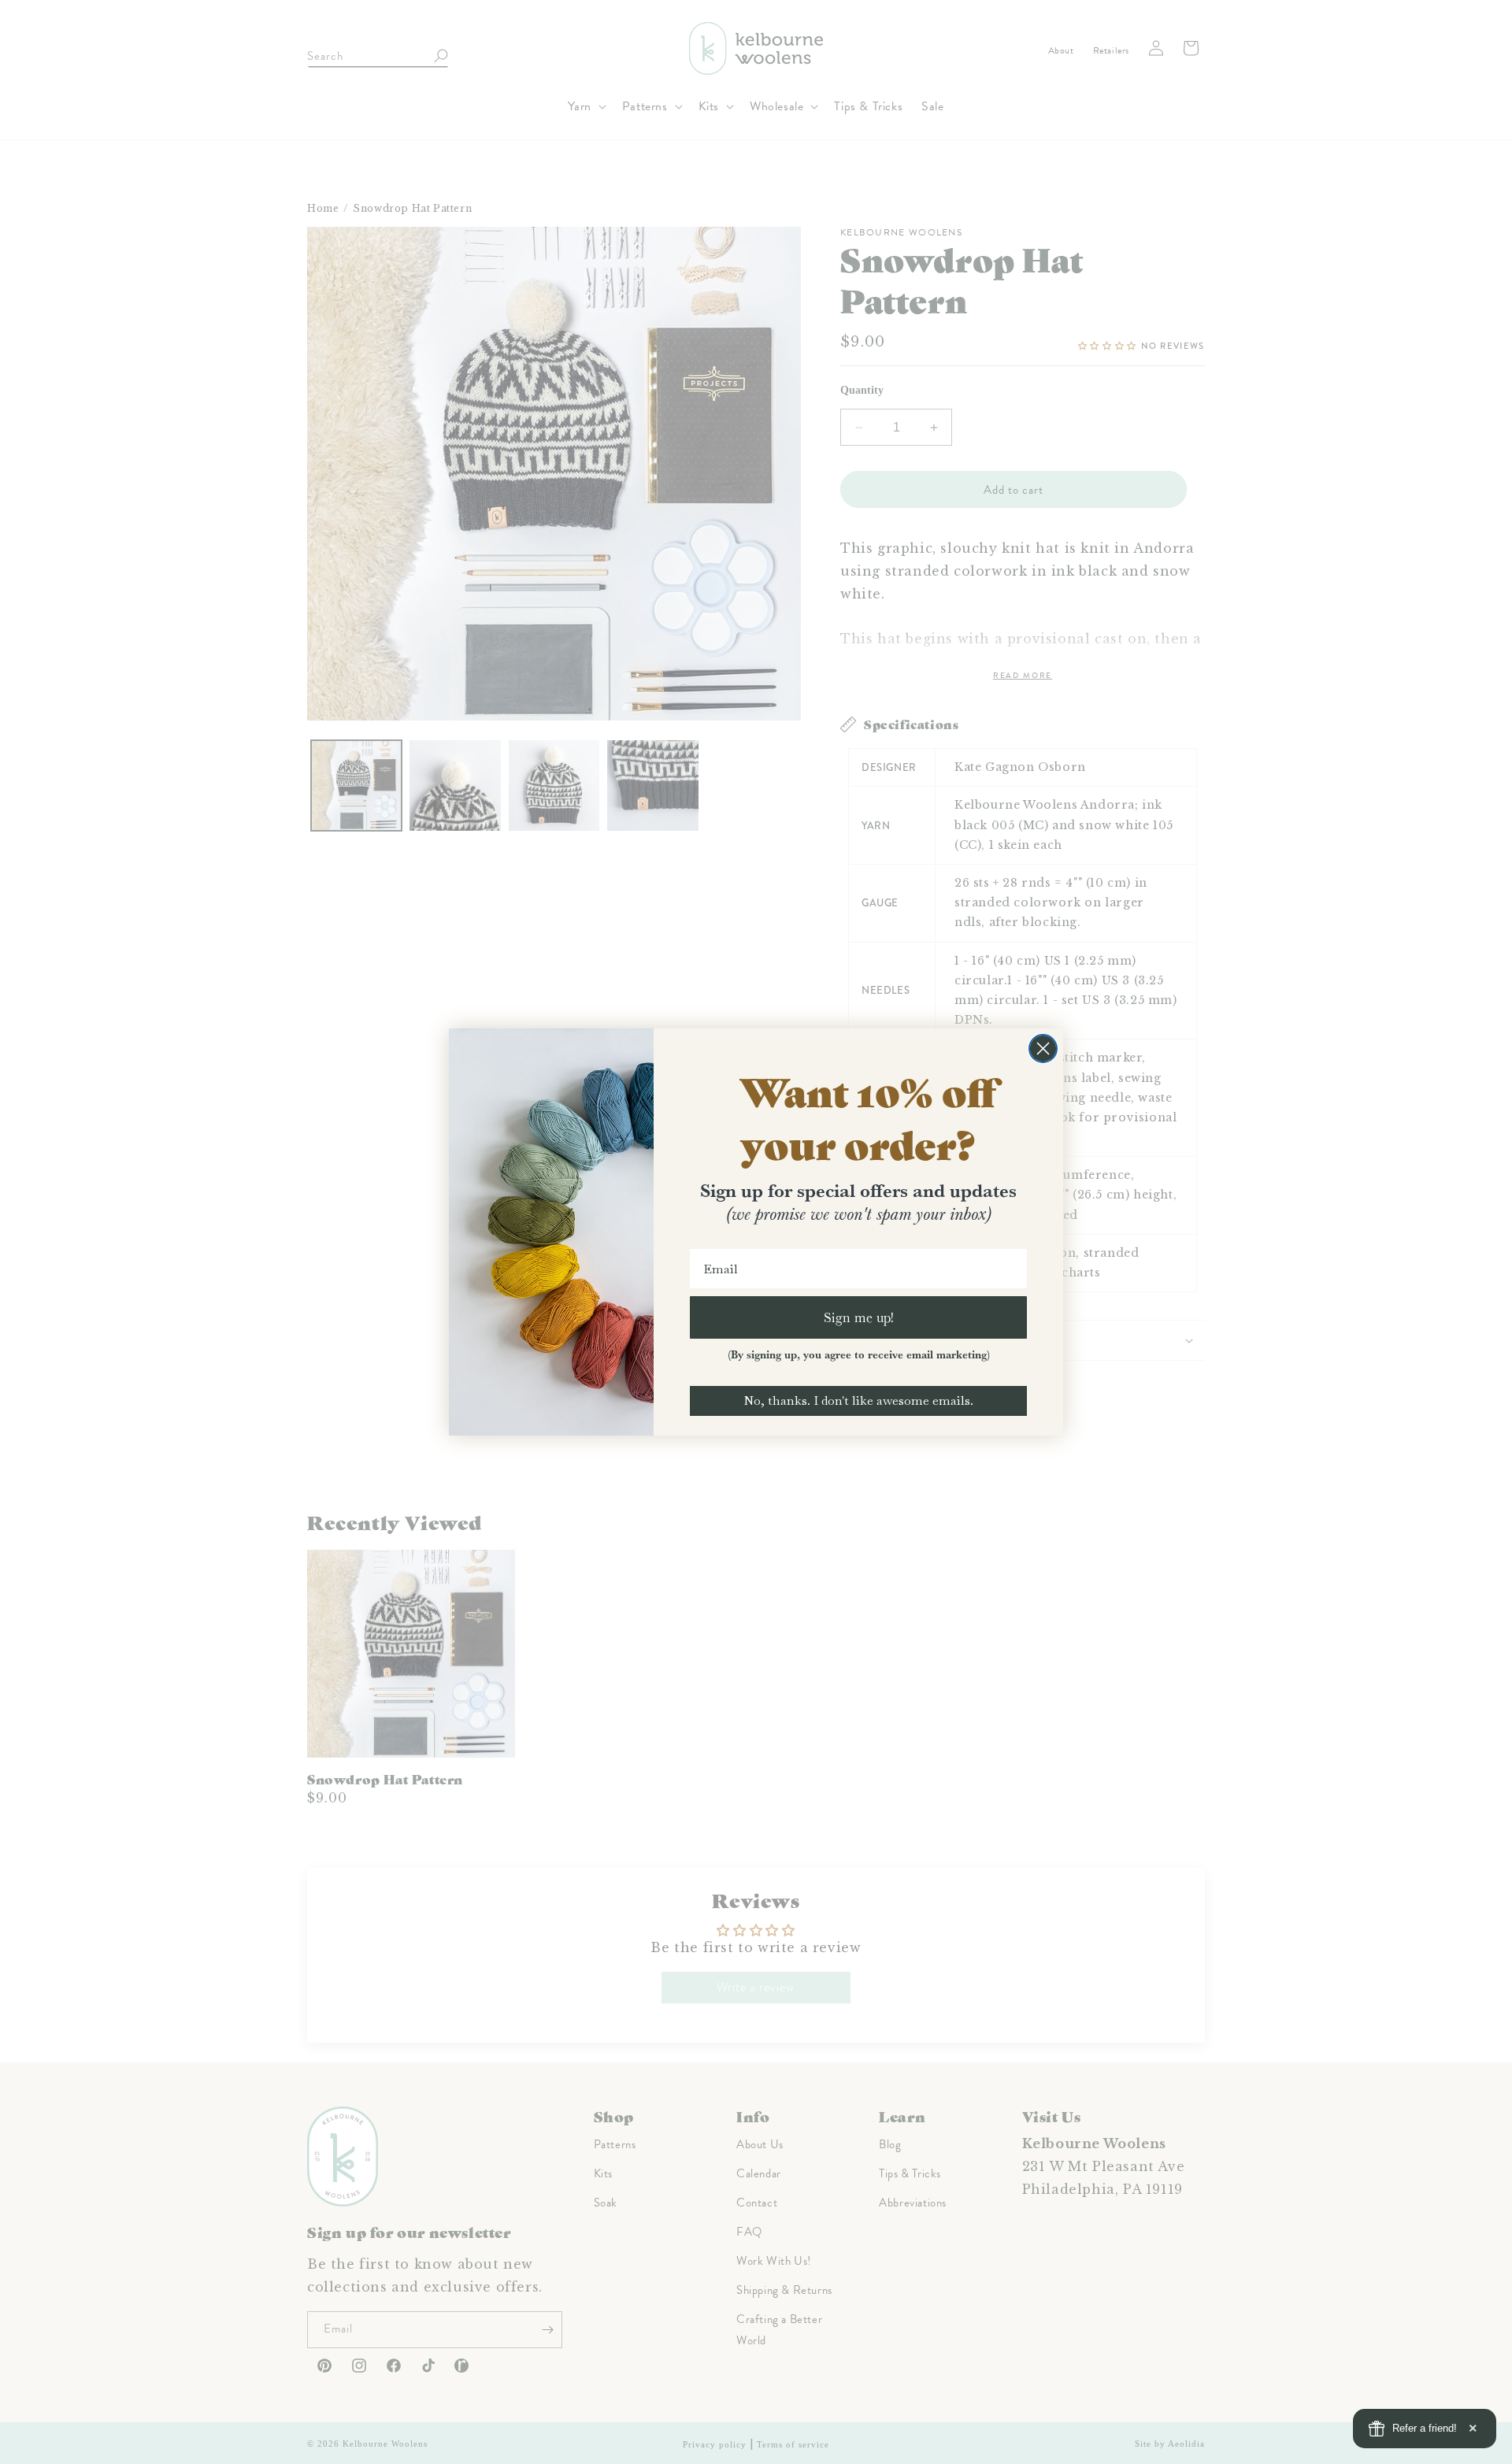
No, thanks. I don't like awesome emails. (858, 1401)
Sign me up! (859, 1317)
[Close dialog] (1043, 1049)
